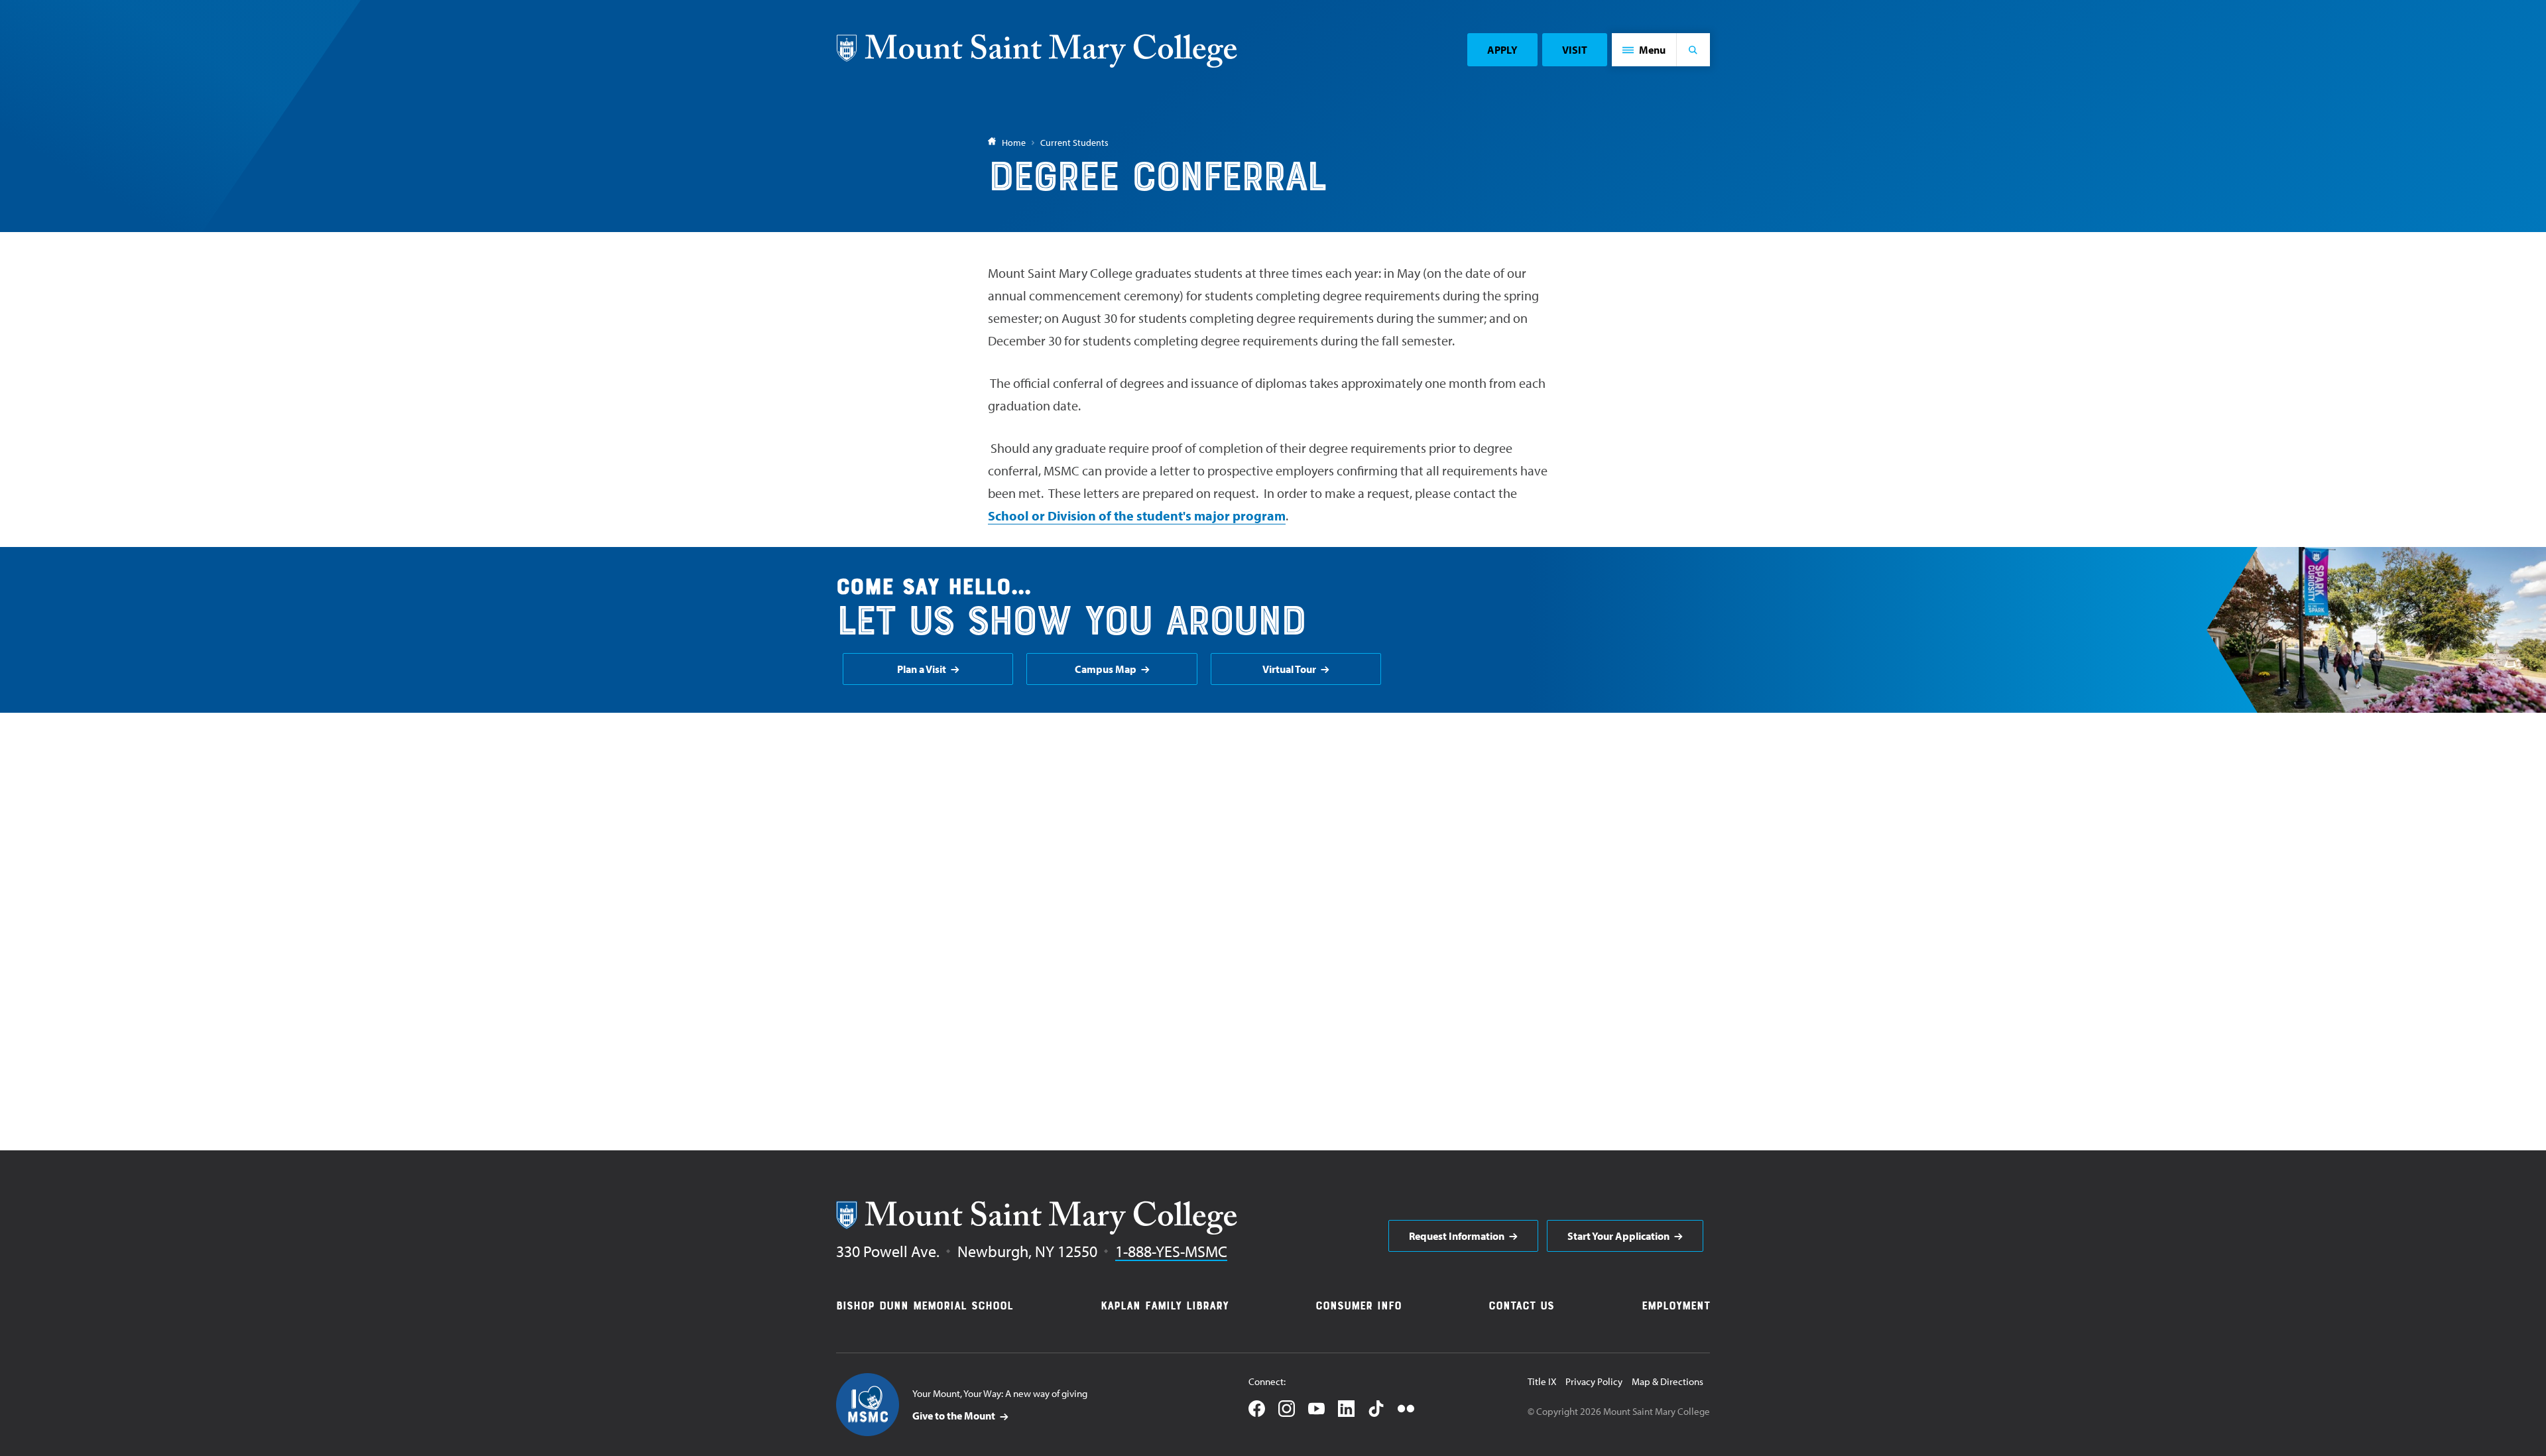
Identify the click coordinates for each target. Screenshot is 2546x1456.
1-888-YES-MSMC (1171, 1251)
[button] (1644, 50)
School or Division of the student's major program (1137, 516)
